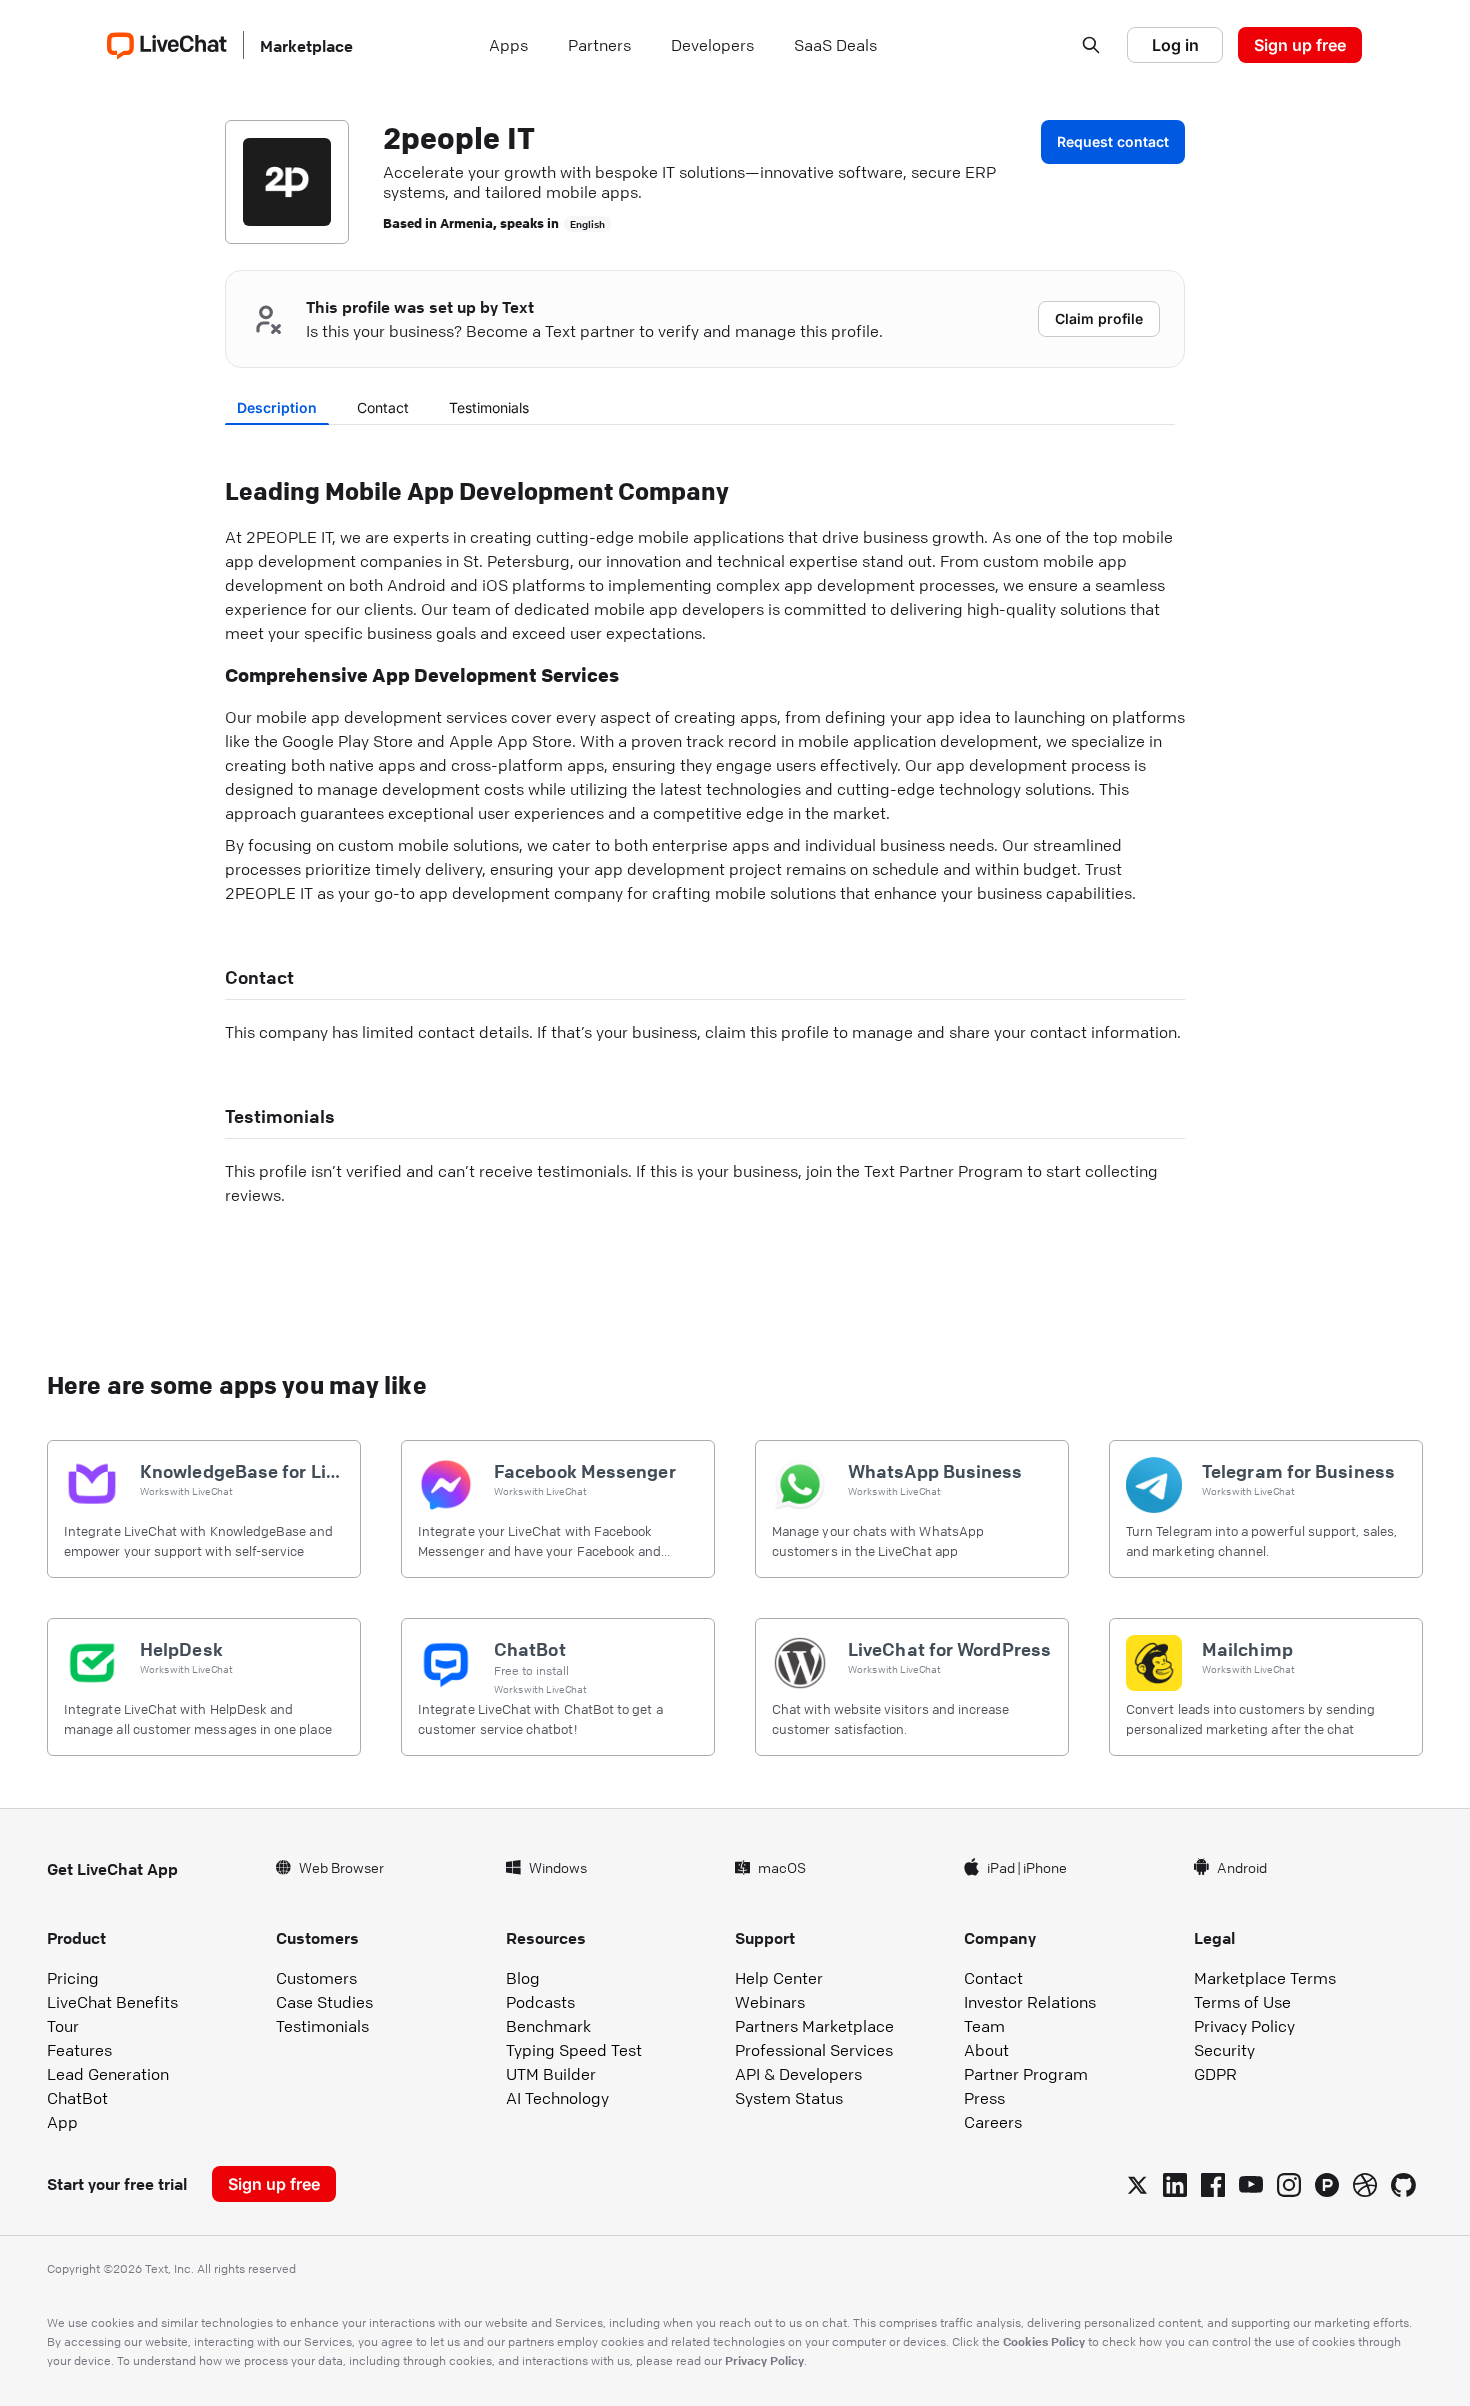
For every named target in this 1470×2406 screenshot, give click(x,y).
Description (277, 407)
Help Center (779, 1978)
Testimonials (489, 407)
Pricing (73, 1978)
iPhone (1045, 1867)
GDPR (1215, 2074)
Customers (316, 1978)
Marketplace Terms (1265, 1978)
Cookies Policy (1044, 2341)
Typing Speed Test (574, 2050)
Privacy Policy (1244, 2026)
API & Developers (798, 2074)
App (62, 2122)
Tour (63, 2026)
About (986, 2050)
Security (1224, 2050)
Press (984, 2098)
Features (79, 2050)
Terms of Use (1242, 2002)
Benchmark (548, 2026)
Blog (523, 1978)
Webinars (770, 2002)
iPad (1001, 1867)
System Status (789, 2098)
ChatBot (77, 2098)
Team (984, 2026)
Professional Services (814, 2050)
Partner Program (1026, 2074)
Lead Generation (108, 2074)
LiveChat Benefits (112, 2002)
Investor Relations (1030, 2002)
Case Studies (324, 2002)
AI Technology (557, 2098)
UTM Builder (551, 2074)
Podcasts (540, 2002)
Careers (993, 2122)
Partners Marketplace (814, 2026)
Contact (383, 407)
